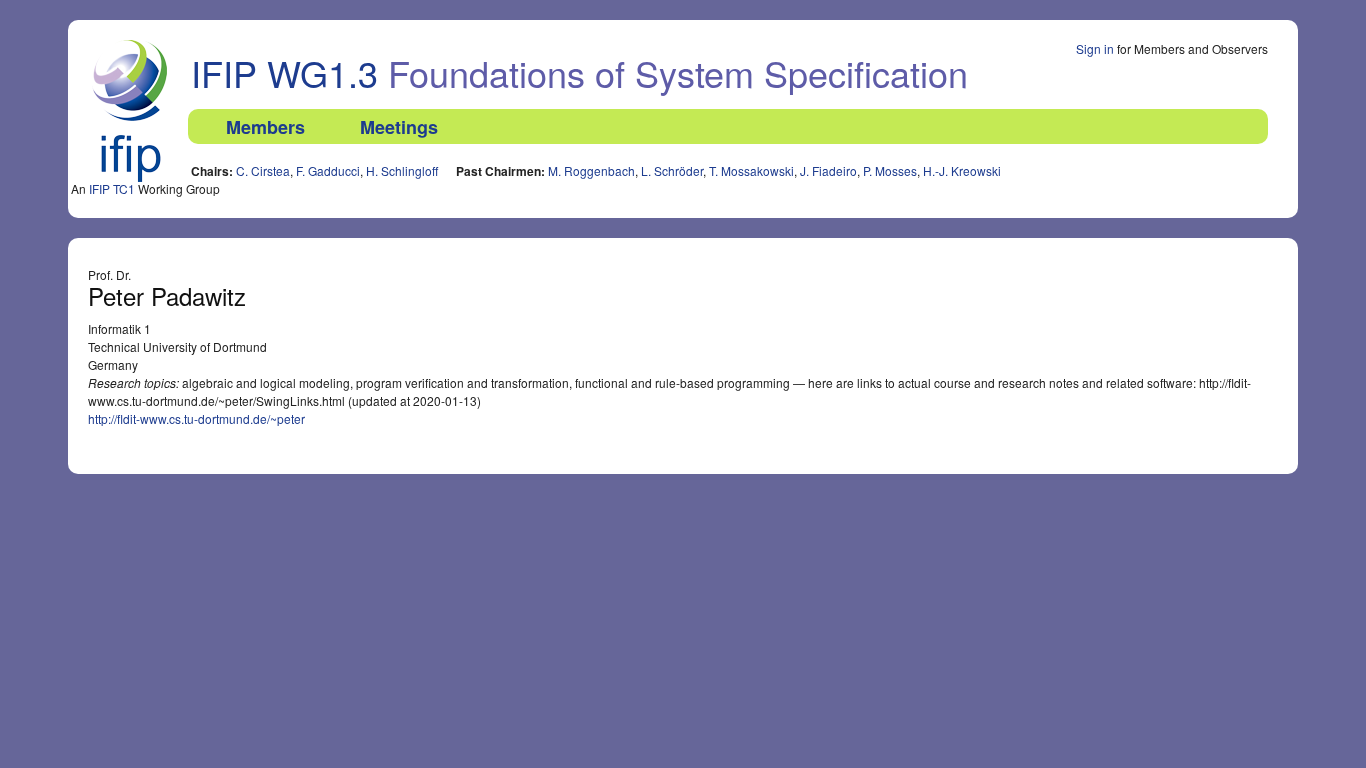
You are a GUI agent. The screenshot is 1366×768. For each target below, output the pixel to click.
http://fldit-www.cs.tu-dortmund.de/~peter (196, 418)
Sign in (1095, 48)
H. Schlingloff (402, 170)
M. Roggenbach (591, 170)
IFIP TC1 (112, 188)
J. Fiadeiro (828, 170)
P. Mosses (890, 170)
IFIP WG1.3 (284, 72)
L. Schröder (672, 170)
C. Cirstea (263, 170)
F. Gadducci (328, 170)
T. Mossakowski (751, 170)
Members (265, 127)
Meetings (399, 127)
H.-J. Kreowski (962, 170)
